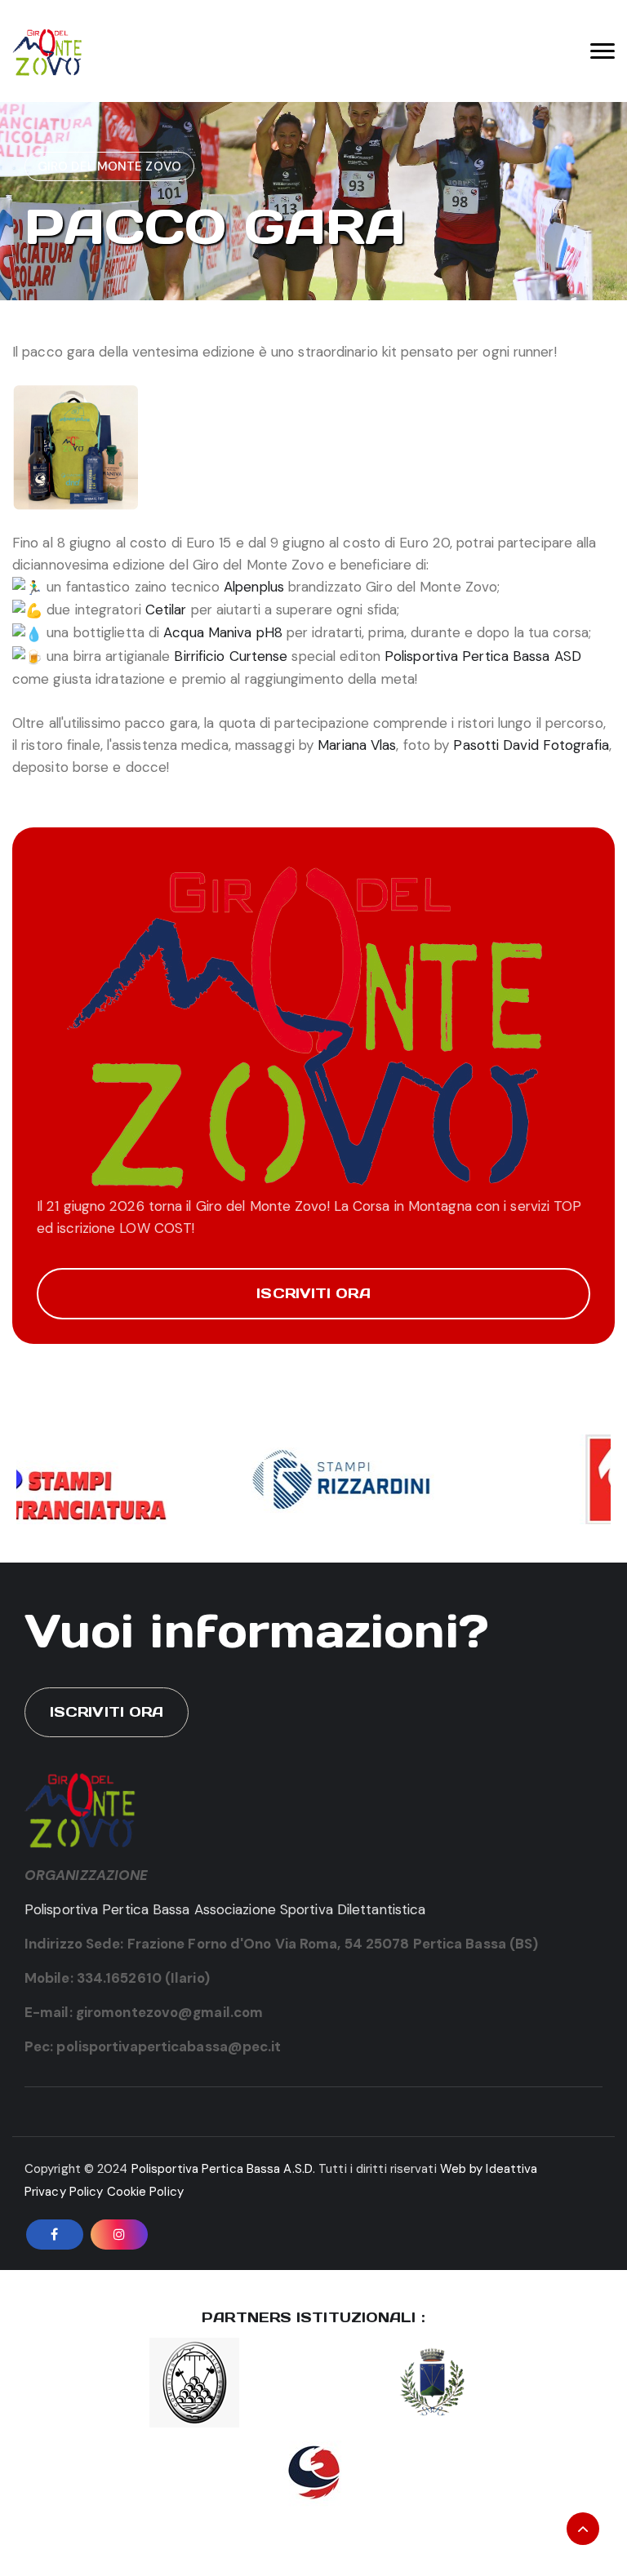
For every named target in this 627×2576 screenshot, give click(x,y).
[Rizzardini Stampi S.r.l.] (316, 1478)
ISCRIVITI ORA (313, 1293)
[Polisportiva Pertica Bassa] (314, 2471)
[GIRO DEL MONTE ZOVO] (48, 51)
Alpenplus (254, 587)
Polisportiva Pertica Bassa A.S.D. (223, 2169)
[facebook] (55, 2235)
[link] (223, 632)
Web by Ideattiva (489, 2169)
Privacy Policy (64, 2192)
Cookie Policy (145, 2192)
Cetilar (166, 610)
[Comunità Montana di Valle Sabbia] (195, 2381)
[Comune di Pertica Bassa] (432, 2381)
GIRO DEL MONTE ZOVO (109, 166)
